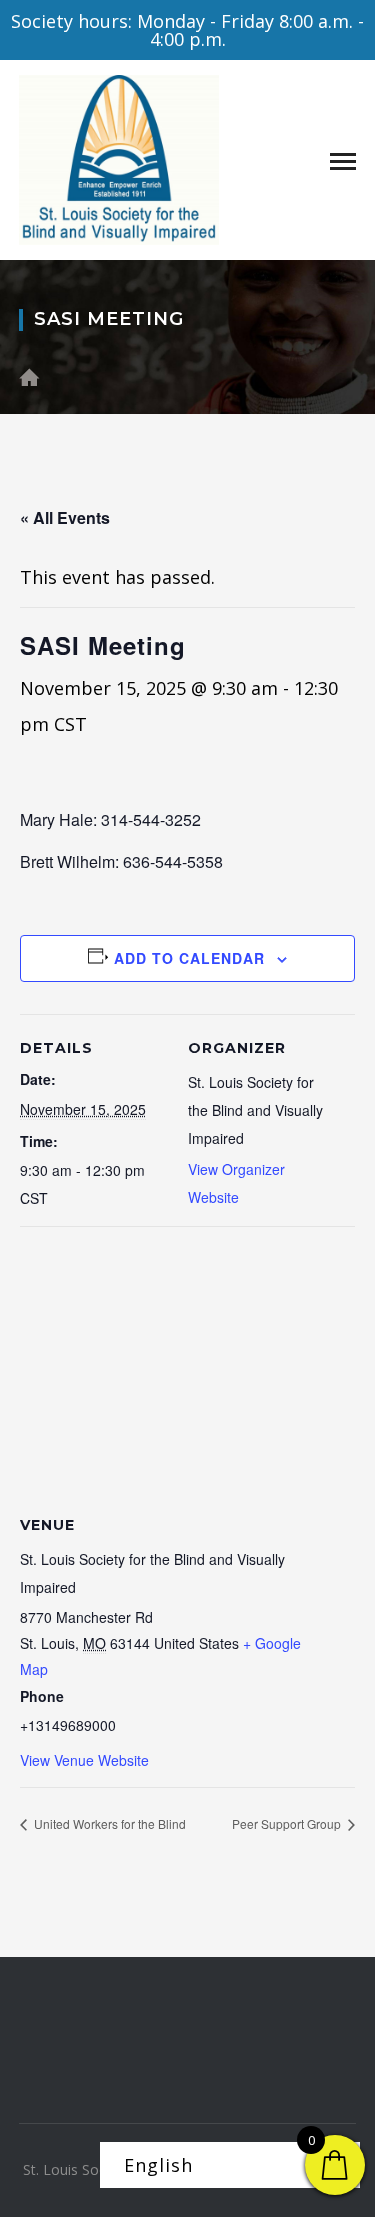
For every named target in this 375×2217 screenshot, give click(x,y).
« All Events (65, 517)
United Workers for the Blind (108, 1823)
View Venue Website (84, 1760)
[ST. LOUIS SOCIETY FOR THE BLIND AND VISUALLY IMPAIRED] (119, 158)
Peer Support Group (288, 1823)
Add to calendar (189, 958)
